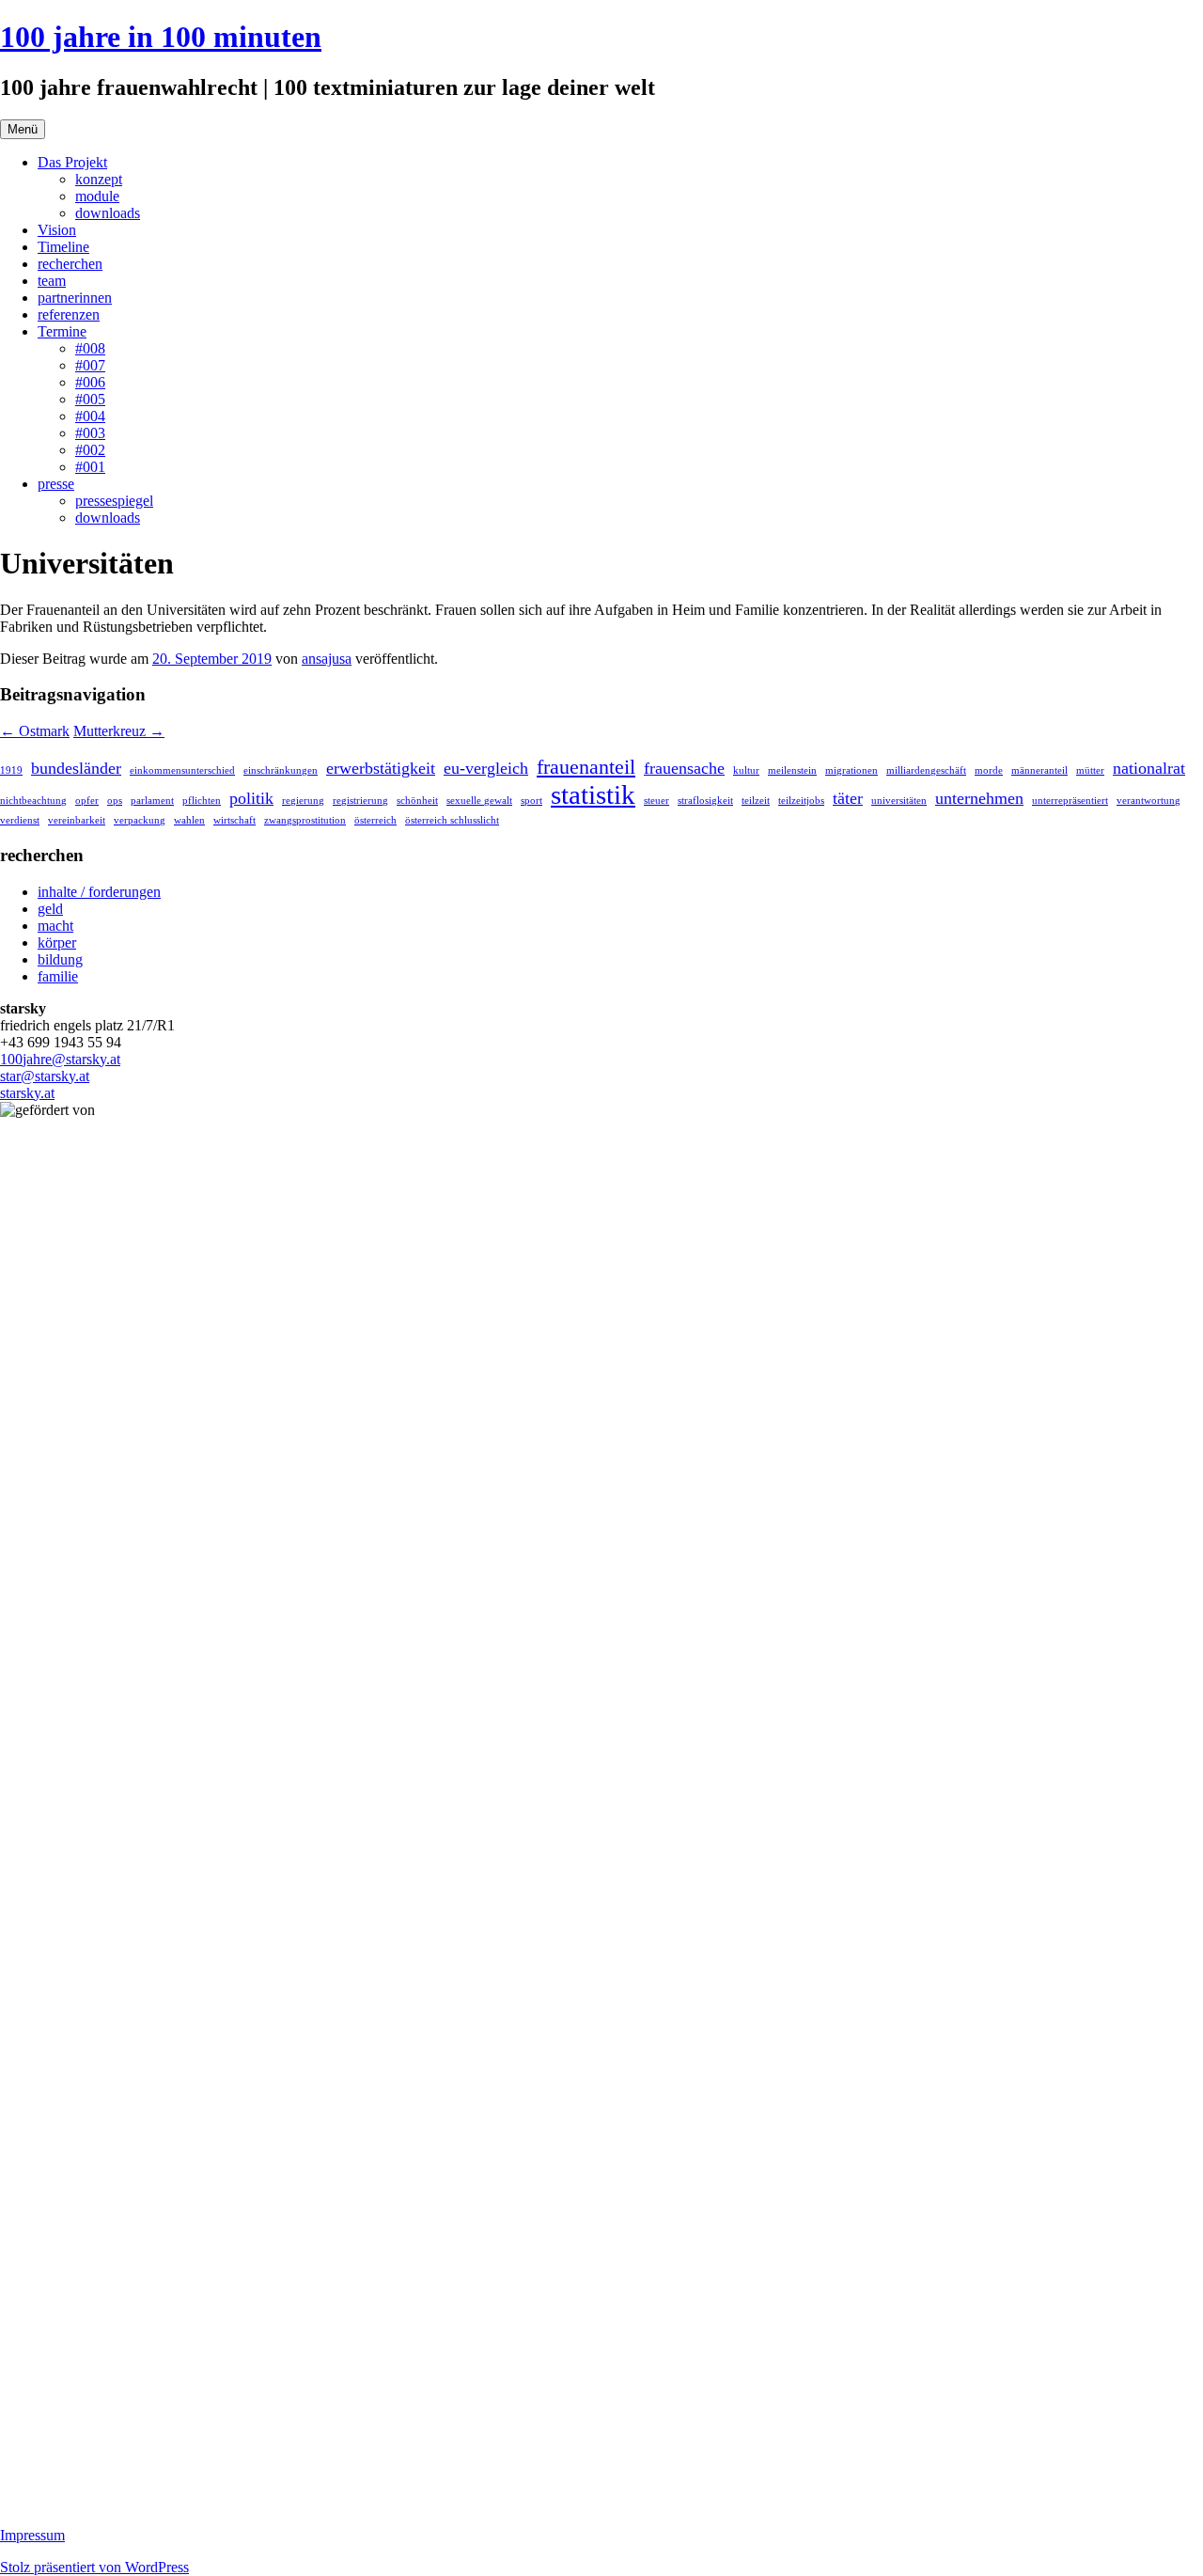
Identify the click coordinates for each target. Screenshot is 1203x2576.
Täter (848, 798)
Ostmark (35, 731)
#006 (90, 382)
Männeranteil (1039, 770)
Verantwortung (1148, 801)
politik (251, 798)
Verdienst (20, 820)
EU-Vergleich (486, 768)
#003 (90, 433)
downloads (108, 213)
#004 (90, 416)
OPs (115, 801)
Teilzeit (756, 801)
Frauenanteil (586, 767)
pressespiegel (114, 501)
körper (57, 942)
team (52, 281)
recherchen (70, 264)
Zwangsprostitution (305, 820)
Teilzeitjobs (801, 801)
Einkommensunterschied (182, 770)
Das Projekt (72, 162)
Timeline (63, 247)
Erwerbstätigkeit (381, 768)
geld (50, 909)
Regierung (303, 801)
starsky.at (27, 1093)
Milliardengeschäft (926, 770)
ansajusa (327, 659)
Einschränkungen (281, 770)
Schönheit (417, 801)
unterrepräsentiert (1070, 801)
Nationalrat (1149, 768)
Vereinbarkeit (77, 820)
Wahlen (189, 820)
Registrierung (360, 801)
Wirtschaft (234, 820)
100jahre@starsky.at (60, 1059)
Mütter (1090, 770)
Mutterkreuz (119, 731)
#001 (90, 467)
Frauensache (684, 768)
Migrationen (851, 770)
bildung (60, 959)
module (97, 196)
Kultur (746, 770)
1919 (11, 770)
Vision (57, 230)
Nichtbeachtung (33, 801)
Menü (23, 129)
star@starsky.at (45, 1076)
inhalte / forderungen (99, 892)
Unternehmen (979, 798)
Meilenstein (792, 770)
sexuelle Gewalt (479, 801)
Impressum (32, 2535)
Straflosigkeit (705, 801)
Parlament (152, 801)
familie (58, 976)
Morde (989, 770)
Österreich (375, 820)
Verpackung (140, 820)
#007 (90, 365)
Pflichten (202, 801)
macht (55, 926)
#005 (90, 399)
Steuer (656, 801)
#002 (90, 450)
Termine (62, 331)
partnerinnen (75, 298)
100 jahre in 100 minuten (161, 37)
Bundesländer (76, 768)
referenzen (69, 314)
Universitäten (899, 801)
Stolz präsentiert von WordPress (94, 2567)
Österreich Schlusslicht (452, 820)
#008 (90, 348)
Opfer (87, 801)
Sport (531, 801)
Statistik (593, 794)
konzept (99, 179)
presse (56, 484)
